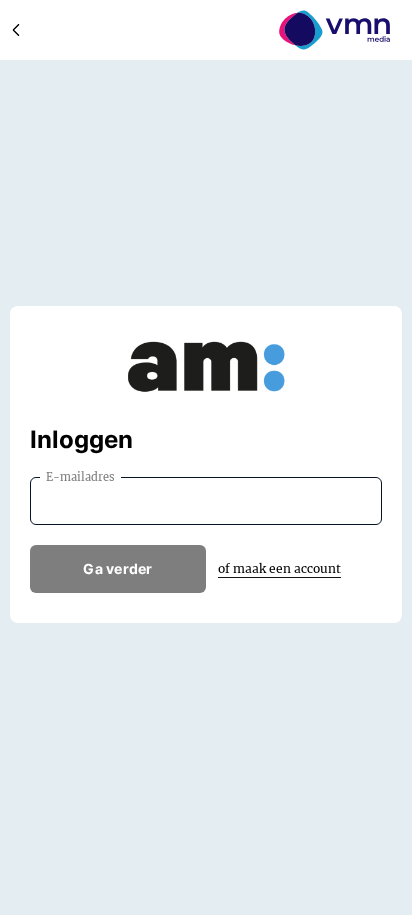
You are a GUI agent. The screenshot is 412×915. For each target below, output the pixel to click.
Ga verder (118, 568)
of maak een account (279, 568)
